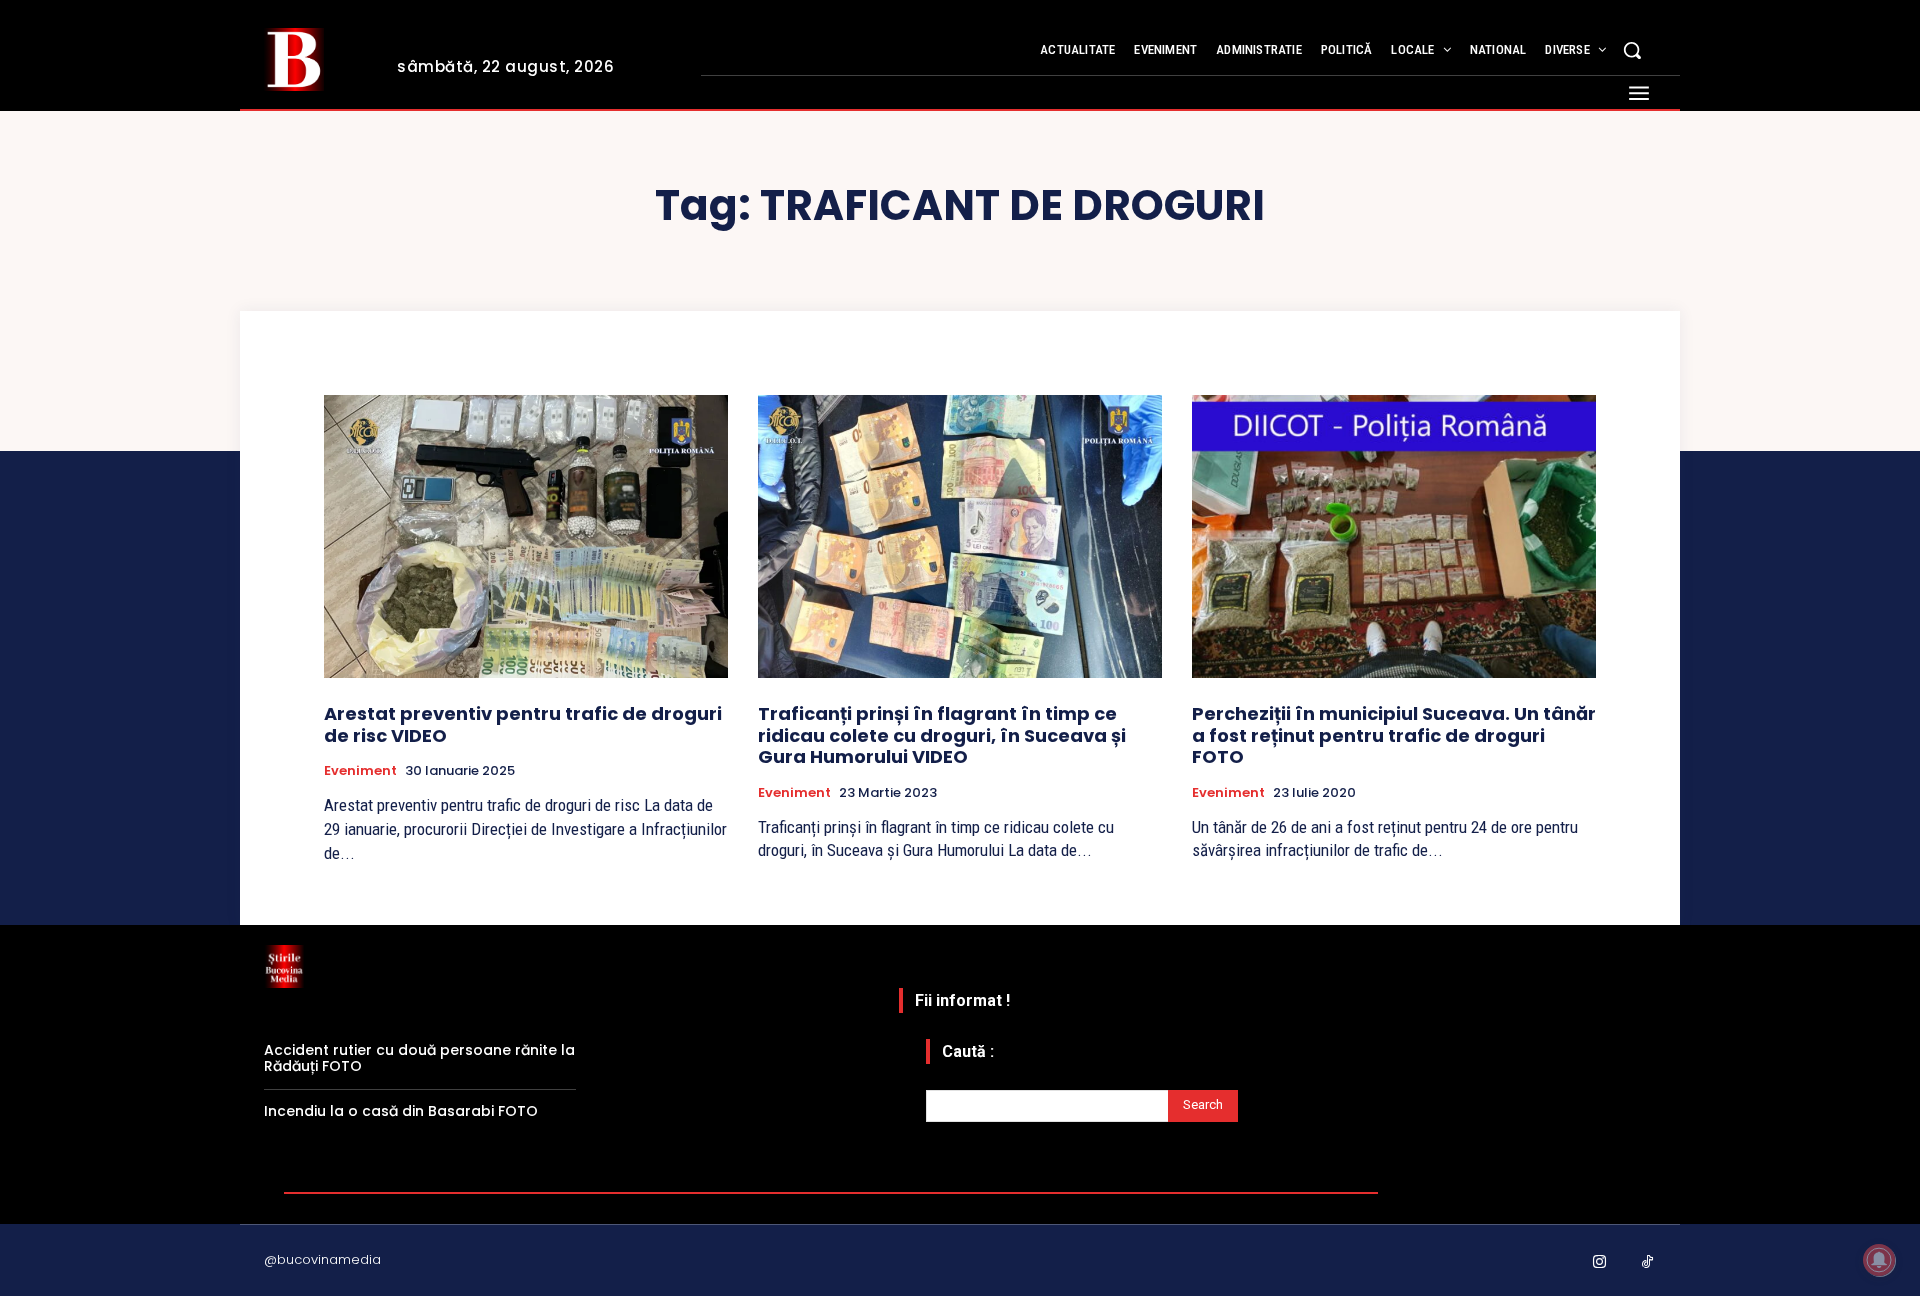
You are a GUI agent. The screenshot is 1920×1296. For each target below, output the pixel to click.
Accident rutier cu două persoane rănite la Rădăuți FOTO (419, 1058)
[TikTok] (1648, 1263)
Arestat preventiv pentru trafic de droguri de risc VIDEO (523, 724)
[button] (1632, 50)
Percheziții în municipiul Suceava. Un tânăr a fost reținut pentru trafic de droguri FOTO (1394, 735)
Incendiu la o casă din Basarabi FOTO (401, 1111)
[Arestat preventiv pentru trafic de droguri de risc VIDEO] (526, 536)
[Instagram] (1600, 1263)
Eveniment (360, 771)
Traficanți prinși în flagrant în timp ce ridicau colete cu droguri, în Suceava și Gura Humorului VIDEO (942, 735)
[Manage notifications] (1879, 1260)
